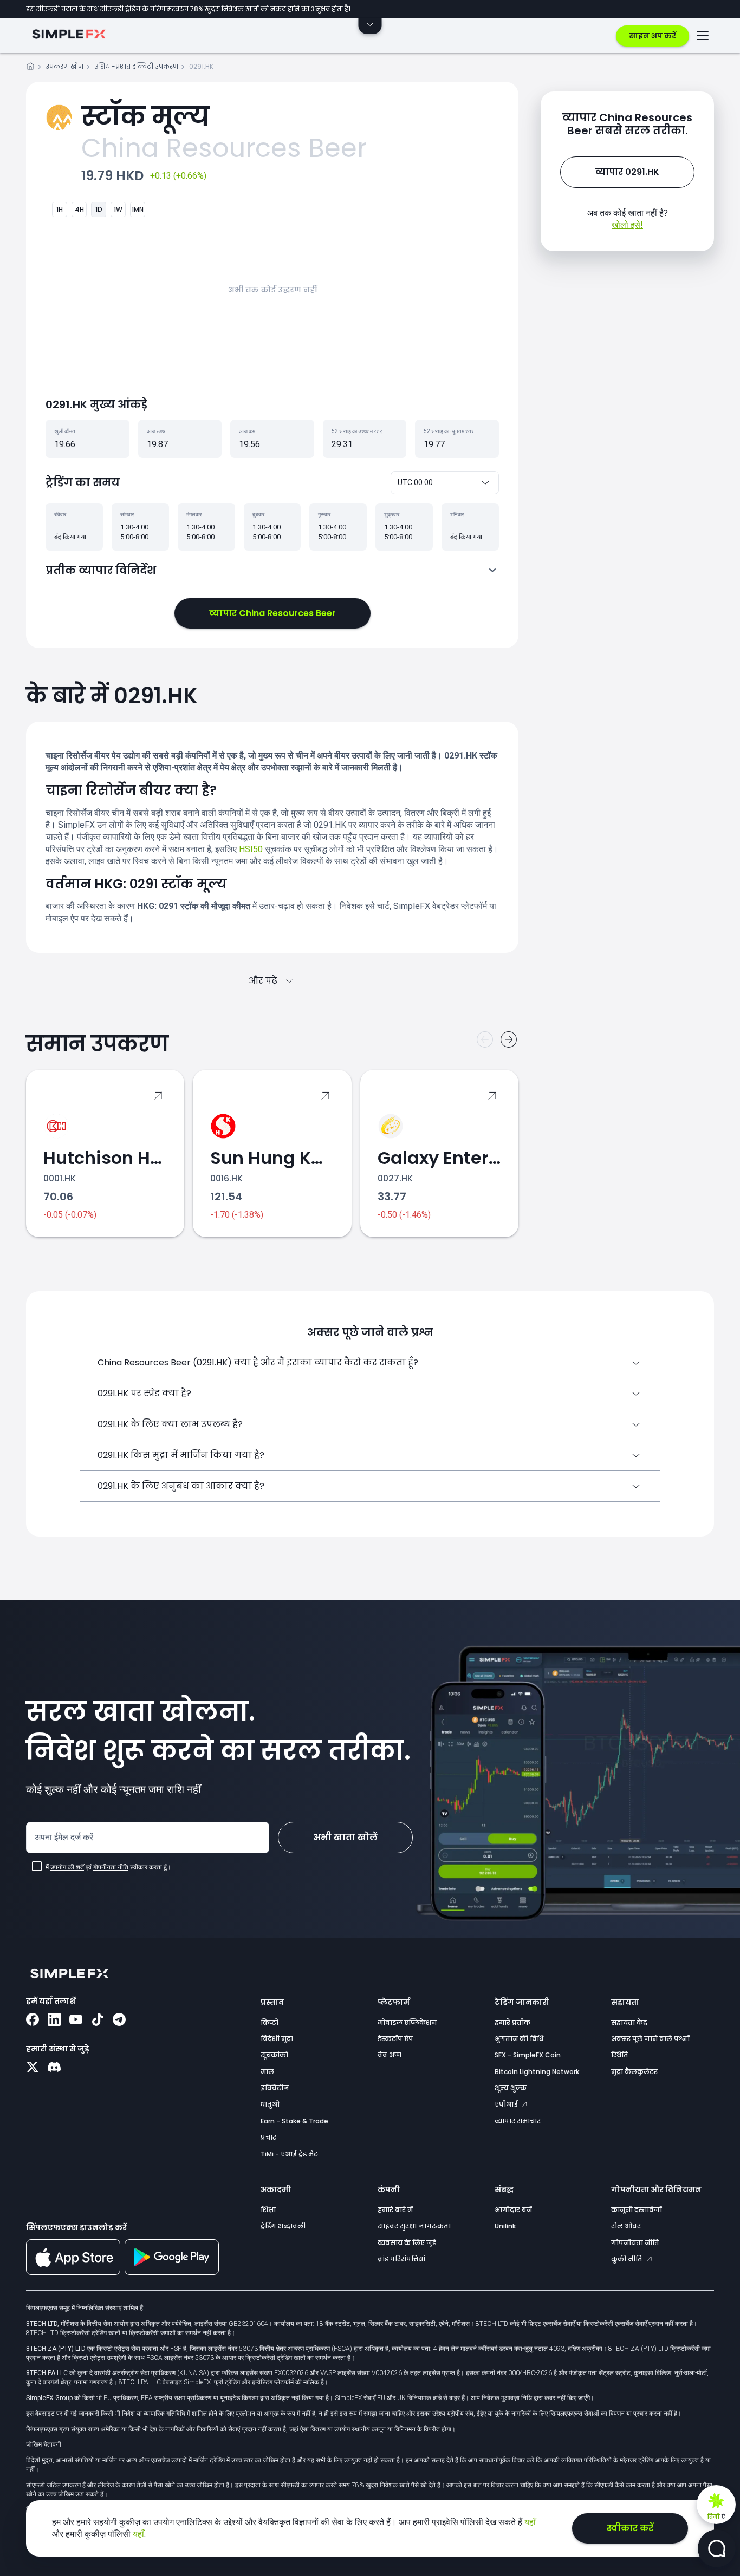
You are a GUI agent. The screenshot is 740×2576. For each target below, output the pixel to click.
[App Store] (73, 2273)
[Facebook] (33, 2021)
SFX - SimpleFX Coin (528, 2055)
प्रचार (268, 2137)
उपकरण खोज (64, 66)
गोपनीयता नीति (111, 1867)
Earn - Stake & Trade (294, 2121)
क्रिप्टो (270, 2022)
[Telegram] (119, 2021)
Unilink (505, 2226)
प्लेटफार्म (394, 2002)
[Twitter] (33, 2068)
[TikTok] (98, 2021)
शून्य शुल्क (511, 2088)
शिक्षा (268, 2210)
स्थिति (620, 2055)
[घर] (30, 68)
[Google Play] (172, 2272)
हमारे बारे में (395, 2210)
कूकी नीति (628, 2259)
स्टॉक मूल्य (145, 117)
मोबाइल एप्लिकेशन (407, 2022)
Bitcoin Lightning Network (537, 2072)
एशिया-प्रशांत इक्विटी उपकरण (136, 66)
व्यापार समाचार (518, 2121)
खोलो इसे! (627, 225)
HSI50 (251, 849)
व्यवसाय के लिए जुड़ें (407, 2243)
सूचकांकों (274, 2055)
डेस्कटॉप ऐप (395, 2039)
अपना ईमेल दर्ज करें (64, 1837)
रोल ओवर (626, 2226)
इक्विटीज (275, 2088)
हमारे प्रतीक (512, 2022)
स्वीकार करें (630, 2528)
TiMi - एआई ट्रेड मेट (289, 2154)
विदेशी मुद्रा (277, 2039)
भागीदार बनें (513, 2210)
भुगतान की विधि (519, 2039)
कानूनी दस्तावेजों (637, 2210)
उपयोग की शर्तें (67, 1867)
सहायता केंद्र (629, 2022)
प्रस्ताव (272, 2002)
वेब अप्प (390, 2055)
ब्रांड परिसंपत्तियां (401, 2259)
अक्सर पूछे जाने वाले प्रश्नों (650, 2039)
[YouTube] (76, 2021)
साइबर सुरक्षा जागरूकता (414, 2226)
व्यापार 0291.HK (627, 172)
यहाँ (530, 2522)
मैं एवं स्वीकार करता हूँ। (108, 1867)
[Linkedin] (54, 2021)
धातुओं (270, 2104)
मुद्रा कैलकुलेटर (634, 2072)
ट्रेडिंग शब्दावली (283, 2226)
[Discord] (54, 2068)
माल (267, 2072)
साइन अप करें (653, 36)
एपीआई (507, 2104)
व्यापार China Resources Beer (272, 613)
